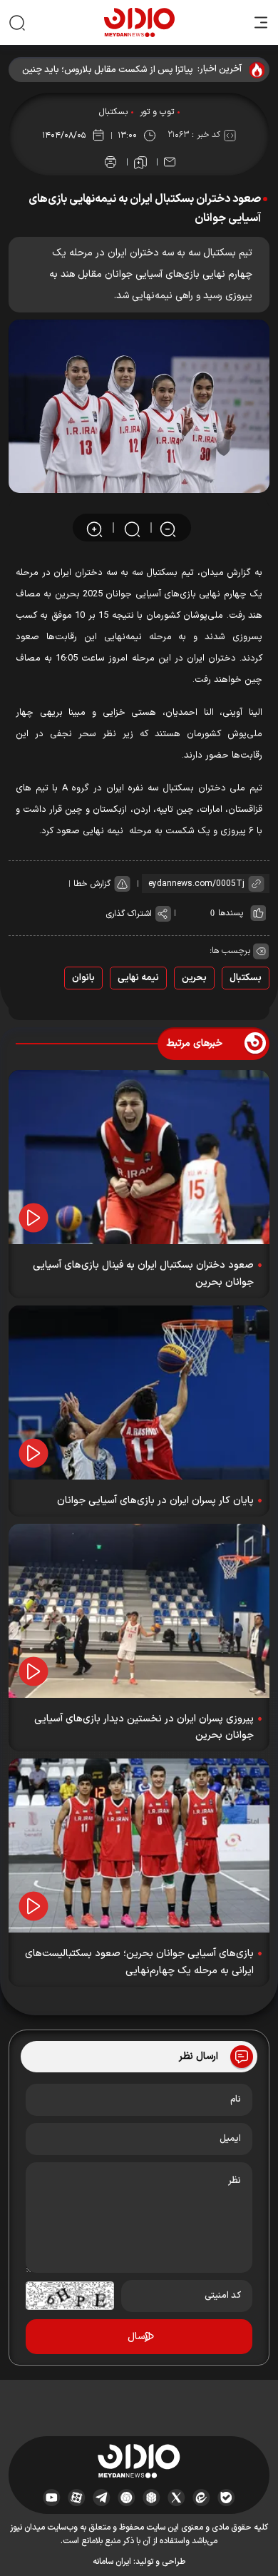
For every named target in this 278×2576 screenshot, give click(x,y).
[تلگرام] (102, 2498)
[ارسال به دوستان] (170, 162)
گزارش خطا (92, 884)
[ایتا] (201, 2498)
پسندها (231, 913)
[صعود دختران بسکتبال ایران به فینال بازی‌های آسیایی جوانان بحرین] (139, 1157)
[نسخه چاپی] (110, 162)
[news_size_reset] (131, 528)
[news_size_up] (94, 528)
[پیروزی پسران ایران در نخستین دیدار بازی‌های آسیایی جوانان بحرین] (139, 1611)
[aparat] (77, 2498)
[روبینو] (127, 2498)
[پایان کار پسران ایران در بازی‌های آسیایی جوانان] (139, 1393)
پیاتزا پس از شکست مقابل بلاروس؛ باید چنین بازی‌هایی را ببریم (108, 70)
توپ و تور (157, 112)
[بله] (226, 2498)
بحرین (194, 978)
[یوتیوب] (52, 2498)
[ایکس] (176, 2498)
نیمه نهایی (138, 978)
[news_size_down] (168, 528)
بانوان (83, 978)
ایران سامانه (112, 2562)
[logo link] (139, 22)
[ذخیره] (140, 163)
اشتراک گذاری (129, 914)
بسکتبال (113, 112)
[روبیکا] (151, 2498)
